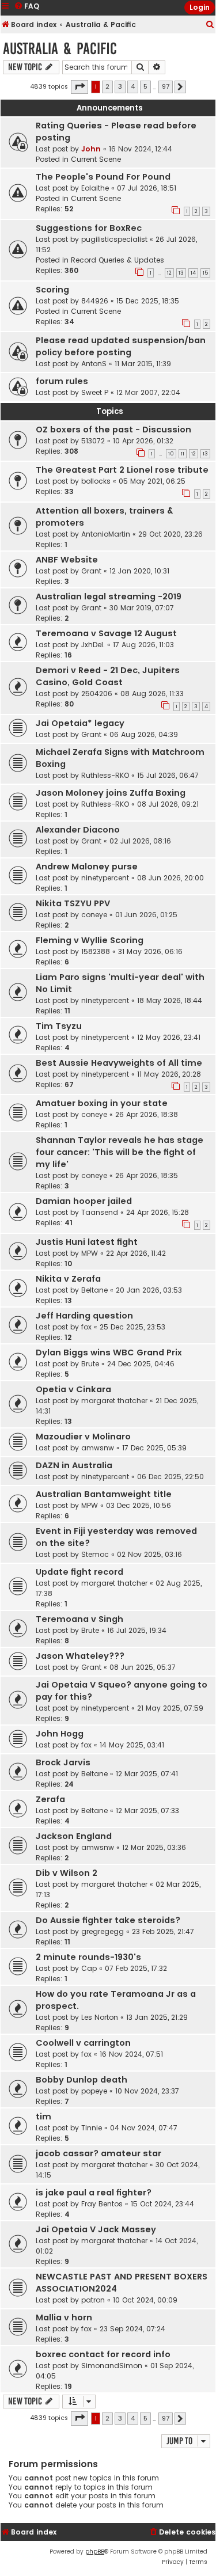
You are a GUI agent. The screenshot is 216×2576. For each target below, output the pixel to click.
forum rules (62, 381)
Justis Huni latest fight (87, 1242)
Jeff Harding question (84, 1316)
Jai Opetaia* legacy (80, 723)
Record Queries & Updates (118, 260)
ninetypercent (105, 878)
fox (86, 1327)
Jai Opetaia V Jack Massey (96, 2229)
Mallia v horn (64, 2317)
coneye (94, 915)
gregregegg (103, 1931)
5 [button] (145, 86)
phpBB (95, 2552)
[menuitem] (210, 25)
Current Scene (96, 159)
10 (171, 454)
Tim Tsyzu (59, 1026)
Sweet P (95, 392)
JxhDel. (93, 645)
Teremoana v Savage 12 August (106, 633)
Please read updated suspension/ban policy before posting (121, 346)
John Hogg (60, 1734)
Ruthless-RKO (105, 775)
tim (43, 2117)
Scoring (52, 290)
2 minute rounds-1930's (88, 1957)
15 (205, 273)
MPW (90, 1253)
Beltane (94, 1290)
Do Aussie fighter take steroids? (108, 1920)
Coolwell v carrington (83, 2043)
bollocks (96, 481)
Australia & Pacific (60, 49)
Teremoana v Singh (79, 1619)
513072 (93, 441)
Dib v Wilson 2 (67, 1873)
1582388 (96, 951)
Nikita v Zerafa (68, 1279)
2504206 (97, 694)
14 (193, 273)
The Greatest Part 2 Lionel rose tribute (122, 470)
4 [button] (133, 86)
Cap (89, 1968)
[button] (79, 87)
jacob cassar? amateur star (98, 2153)
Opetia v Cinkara (73, 1389)
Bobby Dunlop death (82, 2080)
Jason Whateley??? (80, 1656)
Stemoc (95, 1554)
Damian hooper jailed (84, 1201)
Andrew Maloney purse (87, 867)
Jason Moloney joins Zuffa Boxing (111, 793)
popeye (94, 2091)
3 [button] (120, 86)
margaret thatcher (114, 1401)
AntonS (94, 364)
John (91, 149)
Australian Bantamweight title (104, 1494)
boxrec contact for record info (103, 2354)
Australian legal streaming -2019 (109, 596)
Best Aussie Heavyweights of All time (119, 1063)
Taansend (100, 1212)
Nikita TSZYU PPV (73, 903)
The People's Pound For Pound (103, 177)
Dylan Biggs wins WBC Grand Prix (109, 1352)
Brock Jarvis (63, 1762)
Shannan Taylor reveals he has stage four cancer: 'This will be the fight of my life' (120, 1152)
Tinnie (92, 2128)
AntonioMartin (106, 534)
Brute (90, 1364)
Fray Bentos (102, 2204)
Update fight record (79, 1572)
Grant (91, 571)
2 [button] (107, 86)
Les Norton (100, 2017)
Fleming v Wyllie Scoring (90, 940)
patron (93, 2300)
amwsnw (98, 1448)
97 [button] (166, 86)
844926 (95, 301)
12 (169, 273)
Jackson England (74, 1836)
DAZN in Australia (74, 1465)
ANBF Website (67, 560)
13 (181, 273)
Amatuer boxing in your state (102, 1103)
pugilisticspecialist (114, 239)
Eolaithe (95, 188)
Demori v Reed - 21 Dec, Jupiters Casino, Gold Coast (108, 676)
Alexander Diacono (78, 830)
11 (183, 454)
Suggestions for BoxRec (89, 228)
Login (200, 7)
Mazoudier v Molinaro (83, 1437)
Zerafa (50, 1799)
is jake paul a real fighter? (94, 2193)
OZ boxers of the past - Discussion (113, 430)
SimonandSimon (112, 2366)
